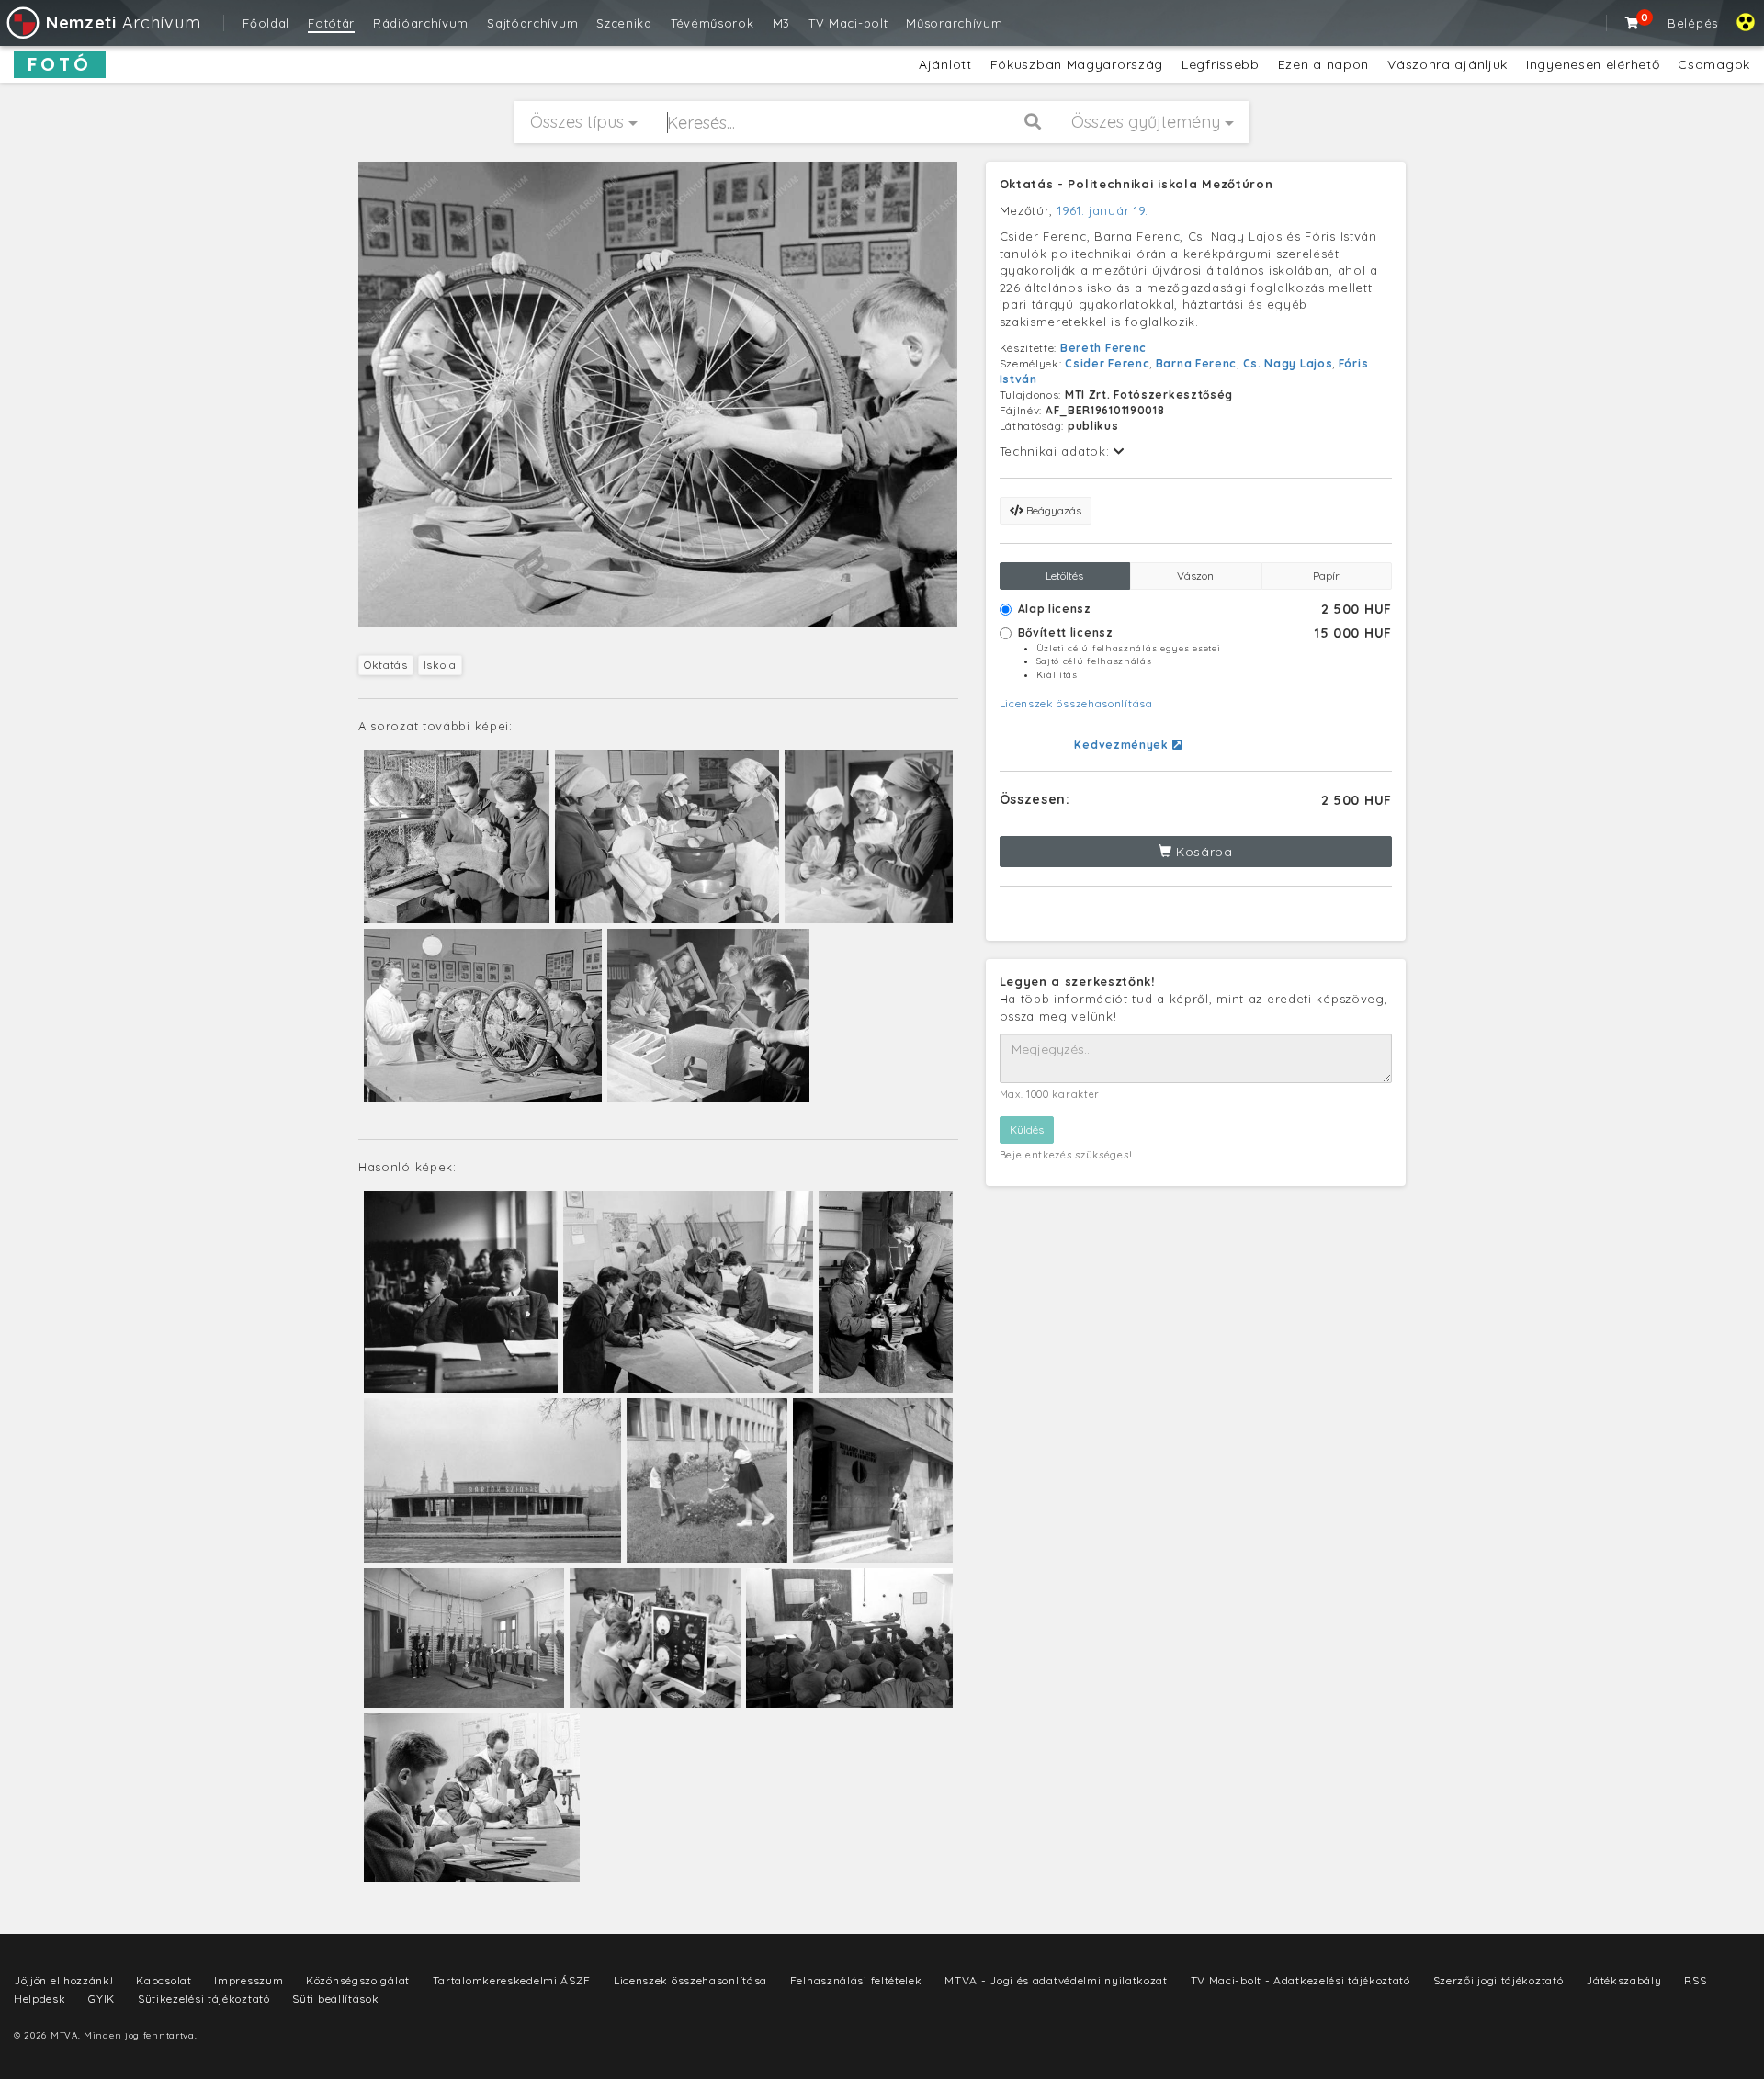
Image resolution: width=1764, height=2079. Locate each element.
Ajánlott (945, 64)
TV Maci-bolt (848, 23)
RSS (1695, 1980)
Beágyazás (1052, 510)
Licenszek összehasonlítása (1076, 703)
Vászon (1195, 576)
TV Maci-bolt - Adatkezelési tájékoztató (1300, 1980)
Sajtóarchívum (532, 23)
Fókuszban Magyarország (1077, 64)
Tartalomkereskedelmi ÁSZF (512, 1980)
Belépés (1693, 23)
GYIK (102, 1999)
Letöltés (1064, 576)
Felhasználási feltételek (856, 1980)
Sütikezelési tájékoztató (204, 1999)
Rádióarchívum (421, 23)
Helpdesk (40, 1999)
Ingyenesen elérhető (1593, 64)
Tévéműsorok (712, 23)
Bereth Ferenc (1103, 348)
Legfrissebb (1221, 64)
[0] (1633, 23)
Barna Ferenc (1196, 363)
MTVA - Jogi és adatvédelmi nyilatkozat (1056, 1980)
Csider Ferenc (1107, 363)
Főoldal (266, 23)
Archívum (123, 23)
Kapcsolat (164, 1980)
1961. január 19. (1103, 210)
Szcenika (624, 23)
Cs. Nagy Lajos (1288, 363)
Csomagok (1714, 64)
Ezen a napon (1323, 64)
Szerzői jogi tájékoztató (1498, 1980)
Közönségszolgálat (358, 1980)
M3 (781, 23)
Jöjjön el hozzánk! (64, 1980)
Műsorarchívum (954, 23)
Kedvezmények (1123, 745)
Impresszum (249, 1980)
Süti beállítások (335, 1999)
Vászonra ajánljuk (1447, 64)
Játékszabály (1623, 1980)
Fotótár (331, 23)
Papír (1326, 576)
